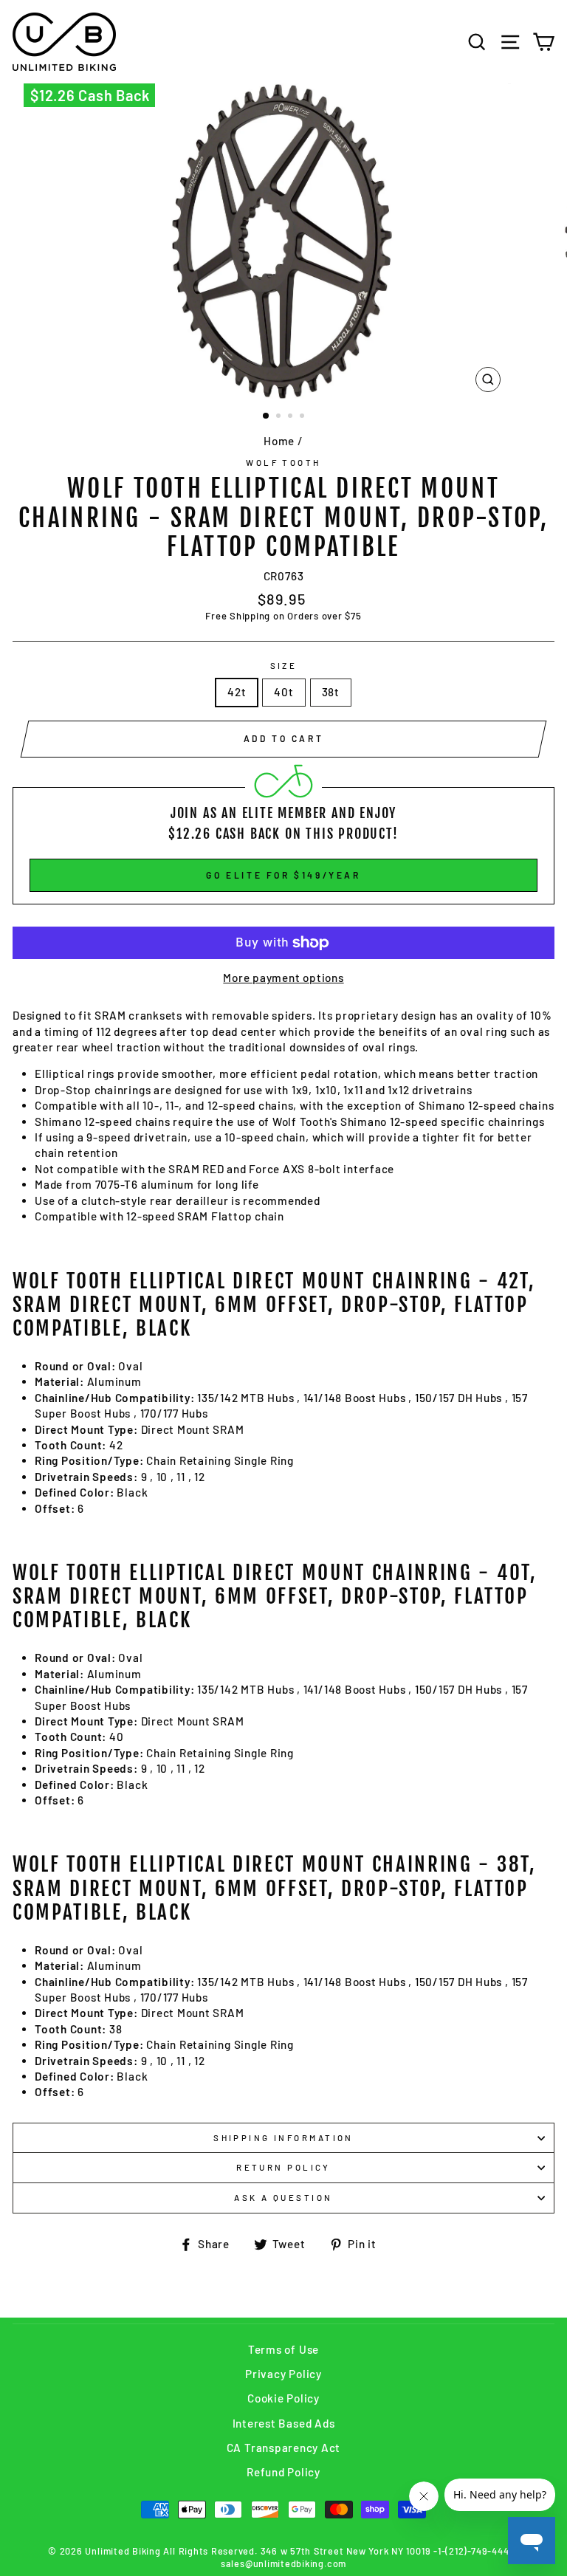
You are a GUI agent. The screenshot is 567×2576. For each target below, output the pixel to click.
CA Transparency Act (284, 2448)
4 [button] (303, 417)
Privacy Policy (283, 2374)
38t (331, 692)
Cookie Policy (283, 2398)
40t (283, 692)
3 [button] (292, 417)
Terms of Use (283, 2349)
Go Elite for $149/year (283, 875)
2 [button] (280, 417)
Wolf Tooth (283, 463)
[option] (284, 241)
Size (284, 666)
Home (279, 441)
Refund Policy (283, 2472)
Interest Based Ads (284, 2423)
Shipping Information (283, 2138)
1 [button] (267, 416)
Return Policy (283, 2167)
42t (237, 692)
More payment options (283, 978)
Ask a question (283, 2198)
